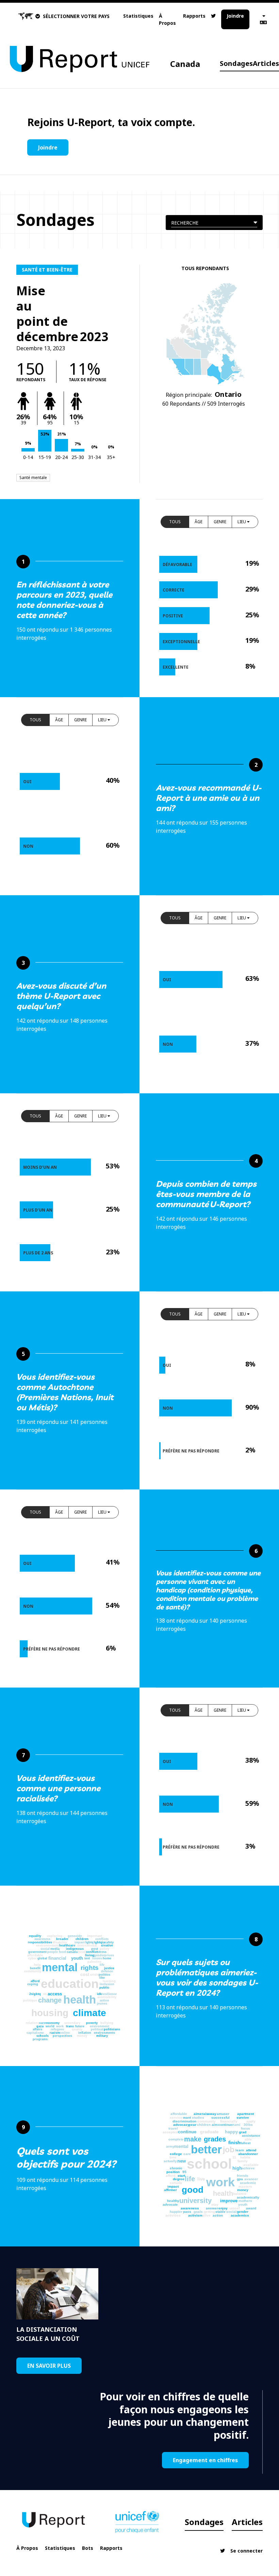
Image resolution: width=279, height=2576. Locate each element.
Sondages (236, 63)
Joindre (235, 16)
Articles (266, 63)
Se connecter (247, 2551)
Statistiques (138, 16)
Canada (185, 64)
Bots (88, 2548)
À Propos (167, 19)
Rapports (194, 16)
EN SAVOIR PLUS (49, 2366)
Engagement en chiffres (205, 2460)
